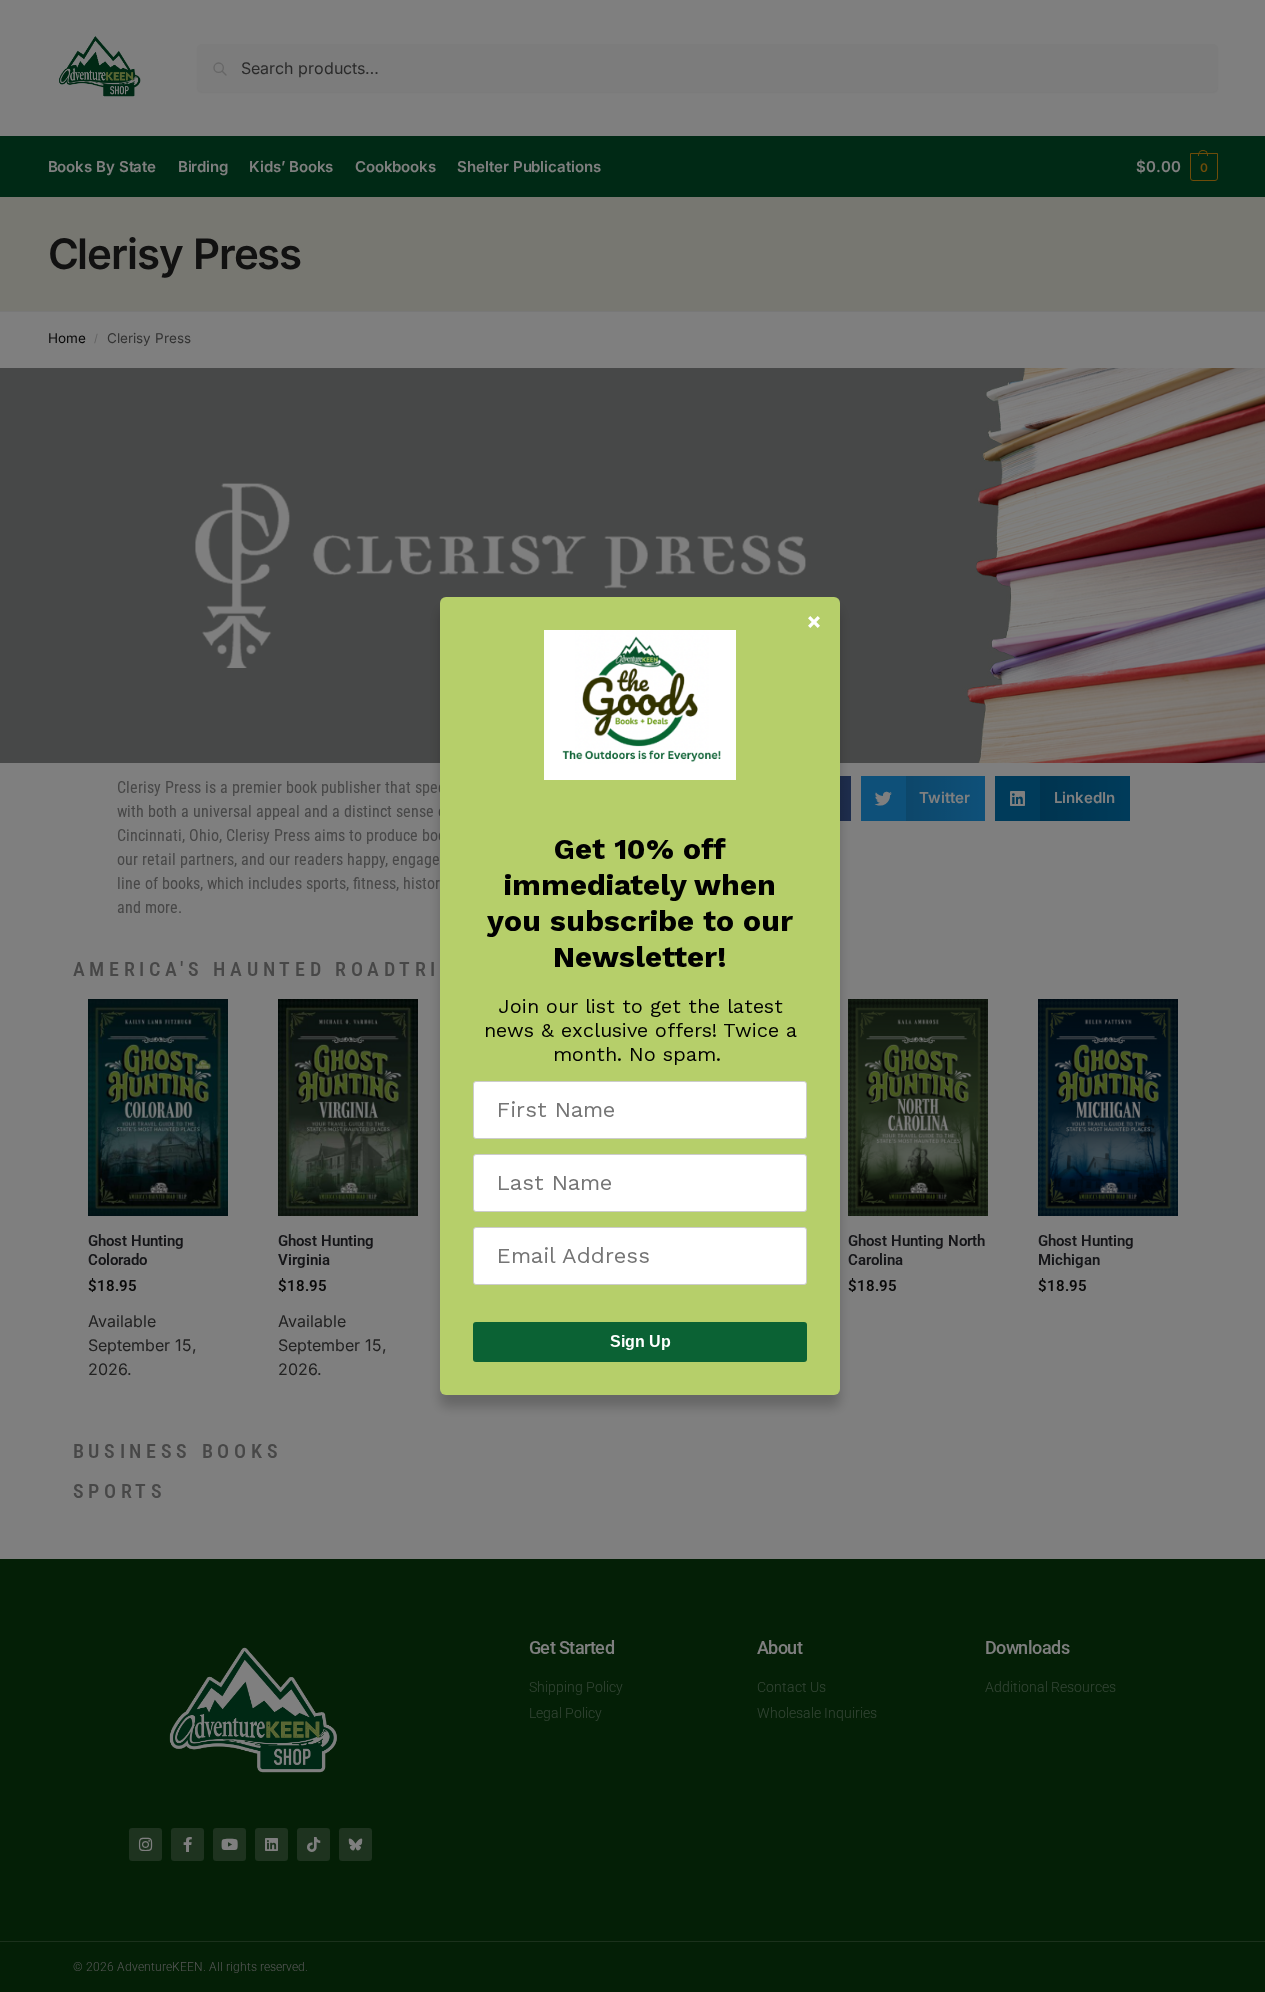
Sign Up (640, 1341)
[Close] (814, 622)
